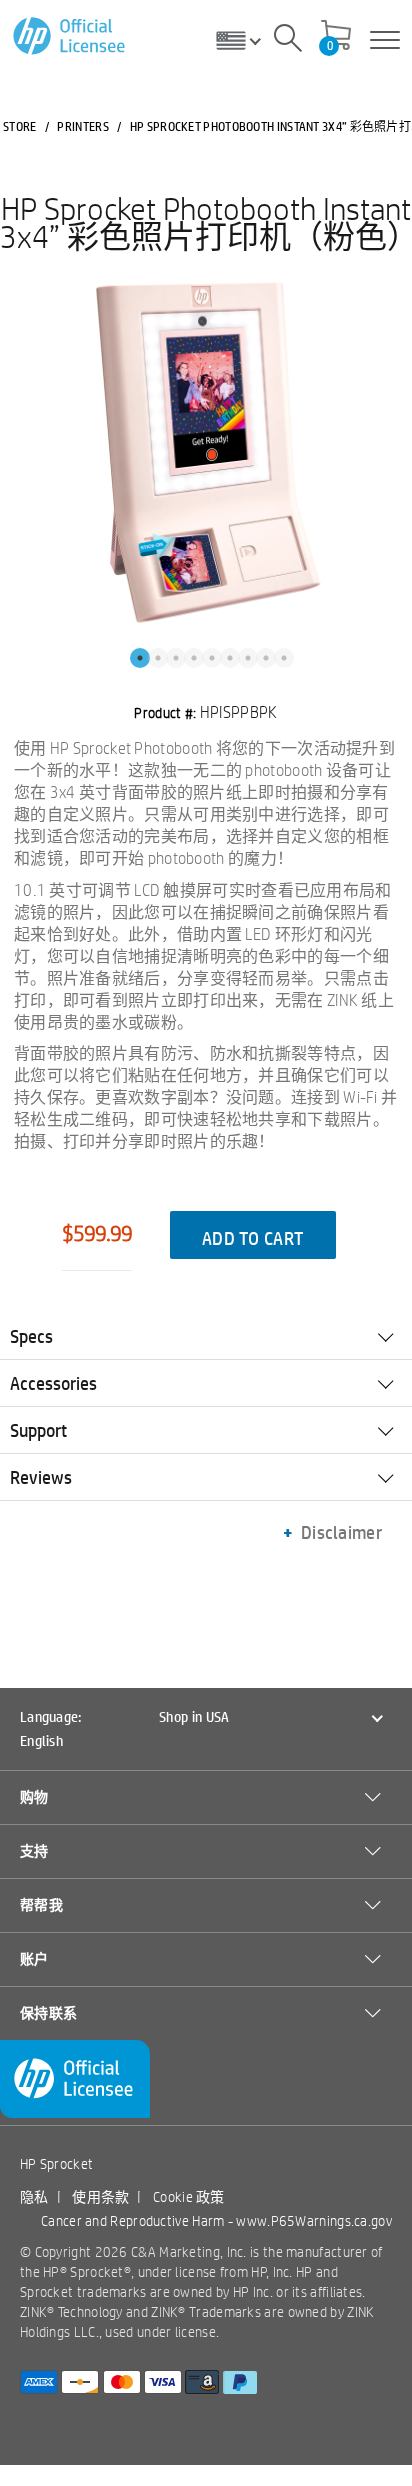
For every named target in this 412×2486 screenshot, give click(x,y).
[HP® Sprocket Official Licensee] (70, 36)
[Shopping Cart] (336, 37)
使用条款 (100, 2197)
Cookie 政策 (189, 2197)
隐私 (34, 2197)
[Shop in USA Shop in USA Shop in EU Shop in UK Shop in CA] (246, 40)
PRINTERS (82, 126)
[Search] (288, 41)
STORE (20, 126)
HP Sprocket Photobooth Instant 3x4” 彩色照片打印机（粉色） (206, 222)
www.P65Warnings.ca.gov (314, 2221)
